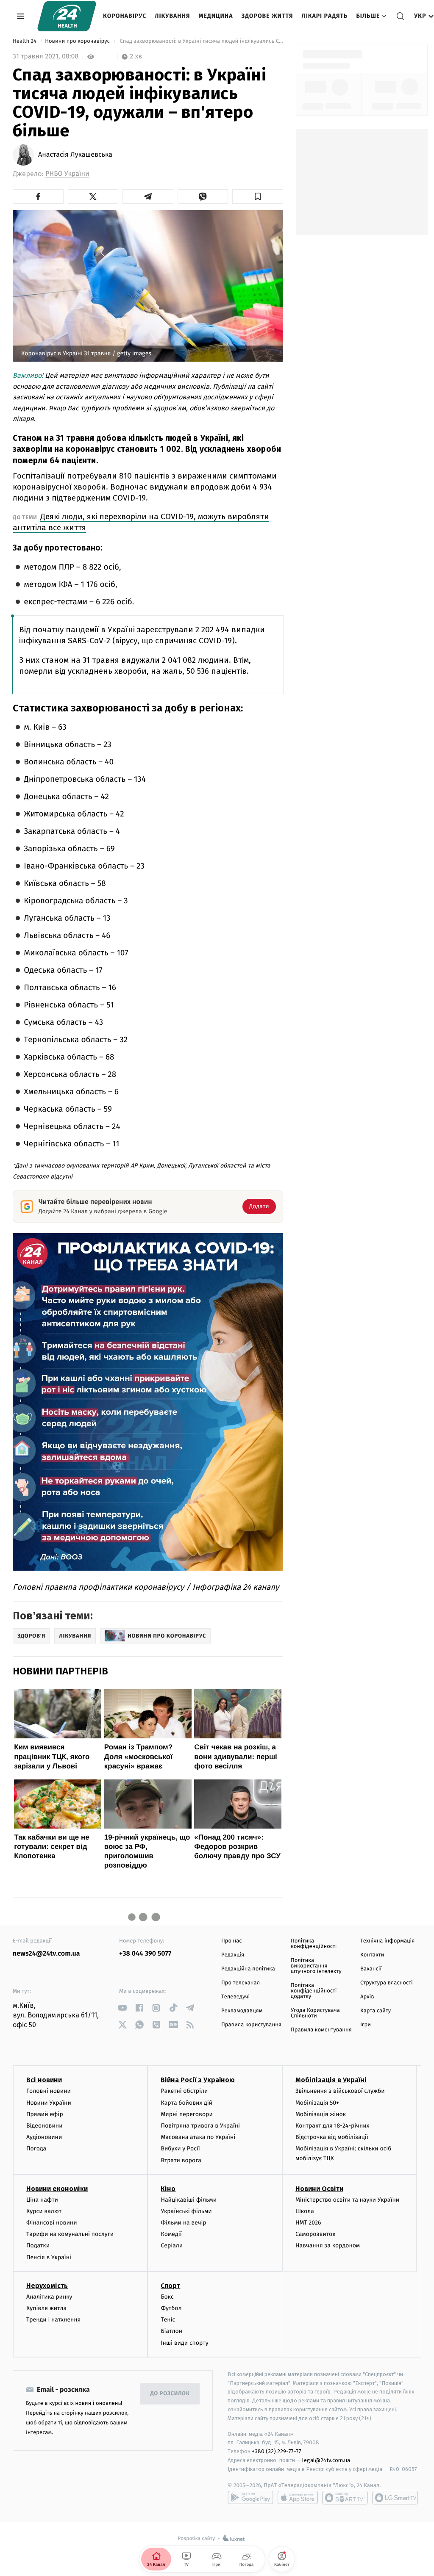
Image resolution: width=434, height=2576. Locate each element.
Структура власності (387, 1983)
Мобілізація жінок (321, 2114)
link (122, 2008)
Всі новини (44, 2080)
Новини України (49, 2103)
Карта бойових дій (186, 2103)
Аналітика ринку (49, 2297)
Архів (367, 1997)
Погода (36, 2149)
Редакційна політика (248, 1969)
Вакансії (371, 1969)
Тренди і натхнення (53, 2320)
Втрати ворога (181, 2160)
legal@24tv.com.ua (326, 2460)
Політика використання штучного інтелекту (316, 1966)
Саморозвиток (316, 2234)
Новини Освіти (319, 2189)
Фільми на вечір (183, 2223)
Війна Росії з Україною (198, 2080)
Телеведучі (235, 1997)
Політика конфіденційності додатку (314, 1991)
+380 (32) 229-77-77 (277, 2451)
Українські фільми (186, 2211)
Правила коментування (321, 2030)
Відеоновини (45, 2126)
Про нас (232, 1941)
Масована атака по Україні (198, 2137)
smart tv (345, 2498)
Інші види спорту (184, 2343)
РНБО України (67, 174)
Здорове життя (267, 16)
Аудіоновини (44, 2137)
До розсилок (170, 2394)
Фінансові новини (52, 2223)
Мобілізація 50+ (317, 2103)
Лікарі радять (324, 16)
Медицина (216, 16)
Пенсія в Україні (49, 2257)
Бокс (167, 2297)
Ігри (366, 2025)
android (250, 2498)
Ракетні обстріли (184, 2091)
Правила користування (251, 2025)
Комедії (171, 2234)
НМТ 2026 (308, 2223)
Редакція (233, 1955)
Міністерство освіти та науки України (347, 2200)
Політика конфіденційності (314, 1944)
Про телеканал (241, 1983)
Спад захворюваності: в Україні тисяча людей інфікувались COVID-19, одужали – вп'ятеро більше (201, 41)
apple (298, 2498)
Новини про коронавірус (78, 41)
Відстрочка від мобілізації (332, 2137)
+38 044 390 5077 (145, 1954)
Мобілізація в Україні (331, 2080)
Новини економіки (57, 2189)
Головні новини (49, 2091)
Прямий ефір (45, 2114)
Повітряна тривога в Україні (200, 2126)
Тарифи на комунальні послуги (70, 2234)
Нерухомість (47, 2286)
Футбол (171, 2308)
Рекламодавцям (242, 2011)
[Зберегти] (258, 196)
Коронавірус (125, 16)
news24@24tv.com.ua (46, 1954)
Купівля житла (46, 2308)
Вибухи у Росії (180, 2149)
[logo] (67, 16)
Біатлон (171, 2331)
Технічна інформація (387, 1941)
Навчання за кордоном (328, 2245)
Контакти (372, 1955)
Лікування (172, 16)
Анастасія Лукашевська (75, 155)
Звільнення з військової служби (340, 2091)
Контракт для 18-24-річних (332, 2126)
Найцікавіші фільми (189, 2200)
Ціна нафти (42, 2200)
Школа (305, 2211)
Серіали (172, 2245)
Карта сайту (376, 2011)
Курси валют (44, 2211)
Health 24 (25, 41)
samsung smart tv (395, 2498)
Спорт (170, 2286)
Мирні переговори (186, 2114)
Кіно (168, 2189)
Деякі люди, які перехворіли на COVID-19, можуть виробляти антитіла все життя (141, 522)
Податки (38, 2245)
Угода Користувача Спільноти (315, 2013)
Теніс (168, 2320)
